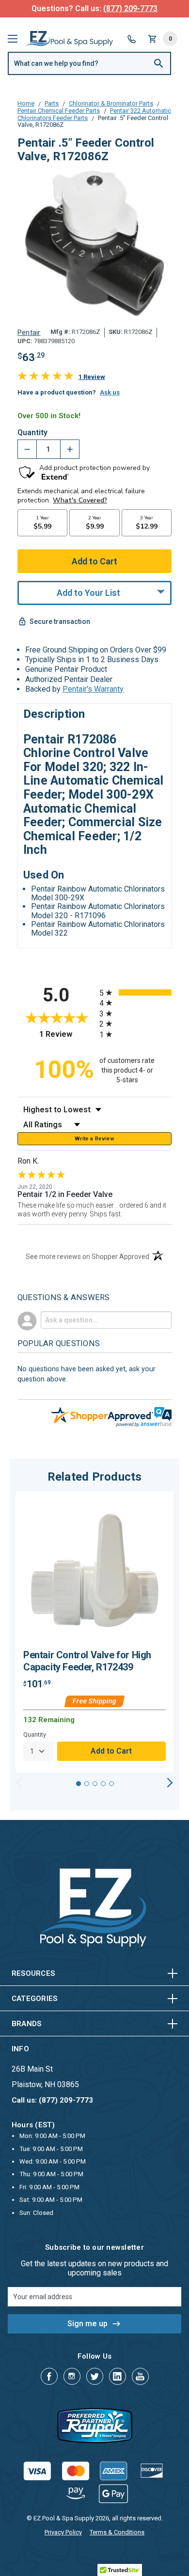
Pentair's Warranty (93, 689)
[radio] (135, 993)
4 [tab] (103, 1784)
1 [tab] (79, 1784)
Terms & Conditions (117, 2532)
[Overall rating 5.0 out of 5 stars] (46, 378)
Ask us (110, 392)
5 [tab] (111, 1784)
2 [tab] (87, 1784)
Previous (19, 1783)
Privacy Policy (63, 2532)
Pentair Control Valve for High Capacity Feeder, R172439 (87, 1661)
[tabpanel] (94, 1632)
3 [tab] (95, 1784)
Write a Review (94, 1139)
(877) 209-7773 (130, 8)
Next (170, 1783)
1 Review (92, 377)
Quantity (32, 433)
